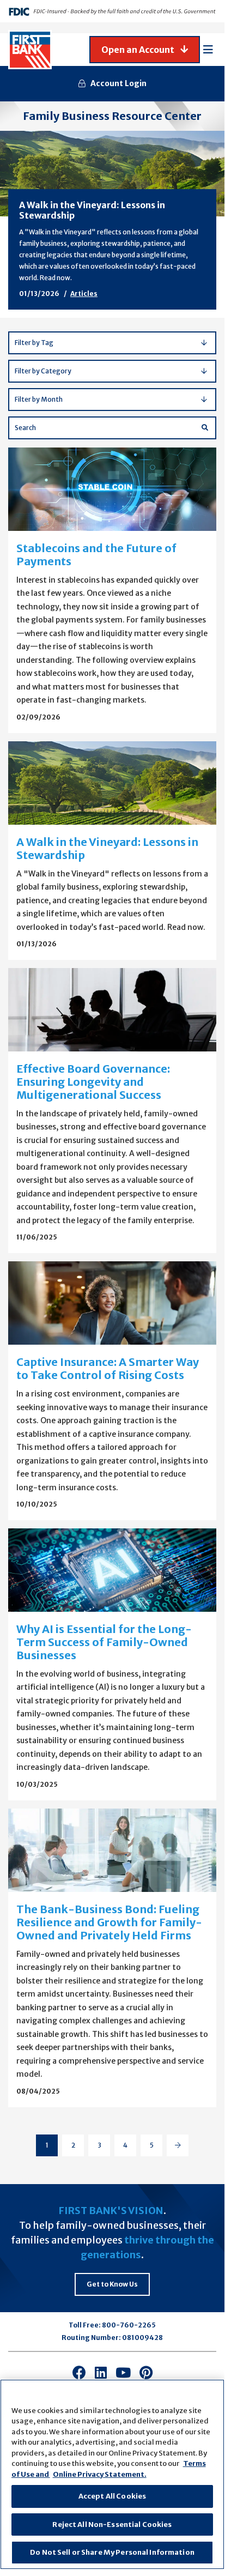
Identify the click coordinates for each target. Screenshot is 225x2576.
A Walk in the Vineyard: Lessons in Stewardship (92, 210)
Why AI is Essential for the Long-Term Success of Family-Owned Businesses (104, 1642)
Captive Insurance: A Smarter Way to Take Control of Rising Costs (108, 1368)
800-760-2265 (129, 2325)
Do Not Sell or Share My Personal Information (112, 2552)
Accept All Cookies (112, 2496)
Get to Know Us (112, 2284)
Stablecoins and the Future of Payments (96, 555)
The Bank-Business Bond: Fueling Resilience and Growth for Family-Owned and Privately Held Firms (109, 1922)
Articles (84, 294)
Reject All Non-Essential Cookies (112, 2524)
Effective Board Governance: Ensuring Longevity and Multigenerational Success (93, 1082)
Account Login (118, 83)
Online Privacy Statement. (100, 2474)
